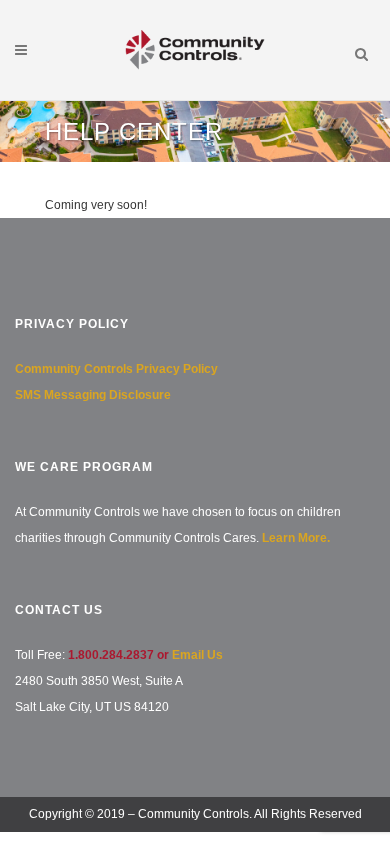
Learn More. (296, 538)
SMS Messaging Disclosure (93, 395)
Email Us (197, 655)
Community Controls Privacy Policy (116, 369)
